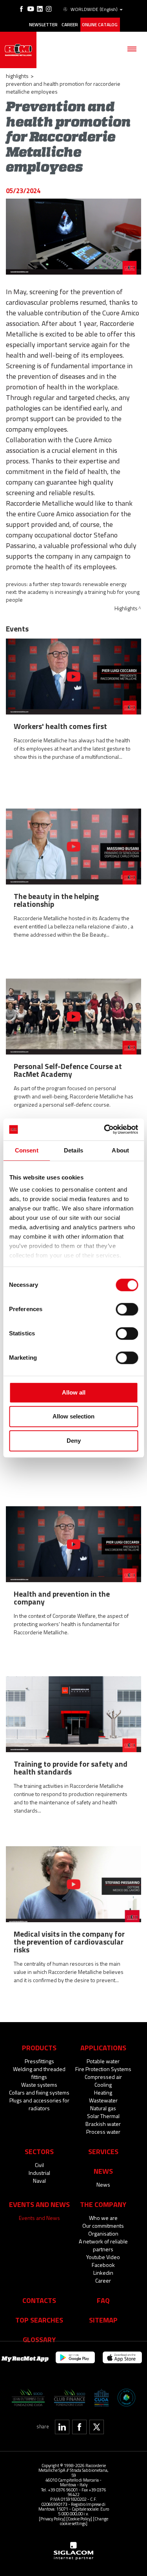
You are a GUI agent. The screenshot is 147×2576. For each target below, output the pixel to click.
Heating (103, 2092)
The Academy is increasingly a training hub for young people (73, 596)
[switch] (127, 1309)
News (103, 2184)
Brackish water (103, 2124)
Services (103, 2151)
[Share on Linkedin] (62, 2427)
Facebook (103, 2265)
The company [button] (103, 2204)
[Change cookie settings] (84, 2521)
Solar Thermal (103, 2116)
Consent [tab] (27, 1150)
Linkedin (103, 2273)
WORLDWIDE (94, 9)
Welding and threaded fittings (39, 2073)
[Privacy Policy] (52, 2519)
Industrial (39, 2173)
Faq (103, 2300)
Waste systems (39, 2085)
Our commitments (103, 2226)
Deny (74, 1441)
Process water (103, 2132)
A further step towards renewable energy (78, 584)
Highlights (17, 76)
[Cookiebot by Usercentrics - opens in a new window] (105, 1129)
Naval (39, 2181)
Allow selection (73, 1416)
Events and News (39, 2218)
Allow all (74, 1392)
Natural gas (103, 2108)
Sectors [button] (39, 2151)
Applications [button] (103, 2048)
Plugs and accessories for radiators (39, 2104)
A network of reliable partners (103, 2245)
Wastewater (103, 2100)
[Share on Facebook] (79, 2427)
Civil (39, 2165)
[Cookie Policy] (79, 2519)
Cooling (103, 2085)
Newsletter (43, 25)
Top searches (39, 2320)
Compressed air (103, 2077)
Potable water (103, 2061)
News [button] (103, 2171)
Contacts (39, 2300)
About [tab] (120, 1150)
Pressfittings (39, 2061)
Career (70, 25)
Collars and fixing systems (39, 2092)
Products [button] (39, 2048)
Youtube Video (103, 2257)
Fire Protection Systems (103, 2069)
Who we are (103, 2218)
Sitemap (103, 2320)
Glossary (39, 2339)
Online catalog (100, 25)
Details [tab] (73, 1150)
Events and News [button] (39, 2204)
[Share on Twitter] (97, 2427)
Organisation (103, 2233)
